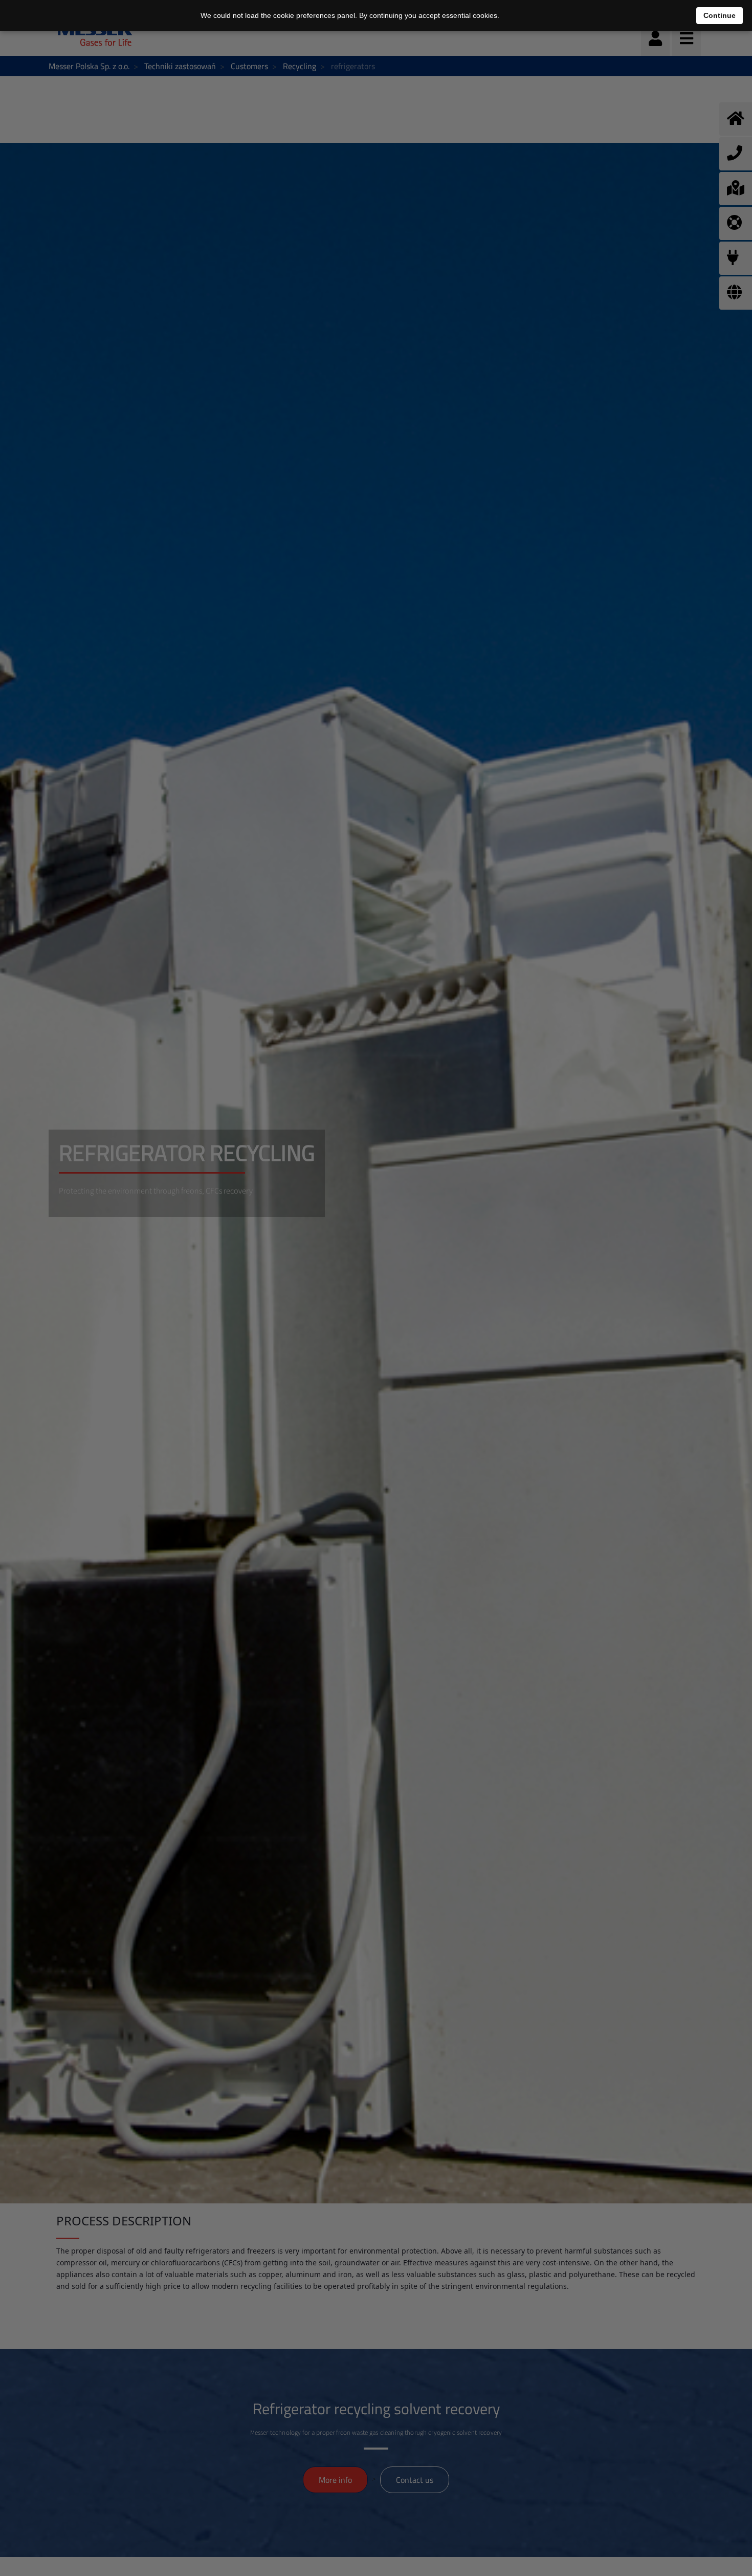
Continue (720, 15)
